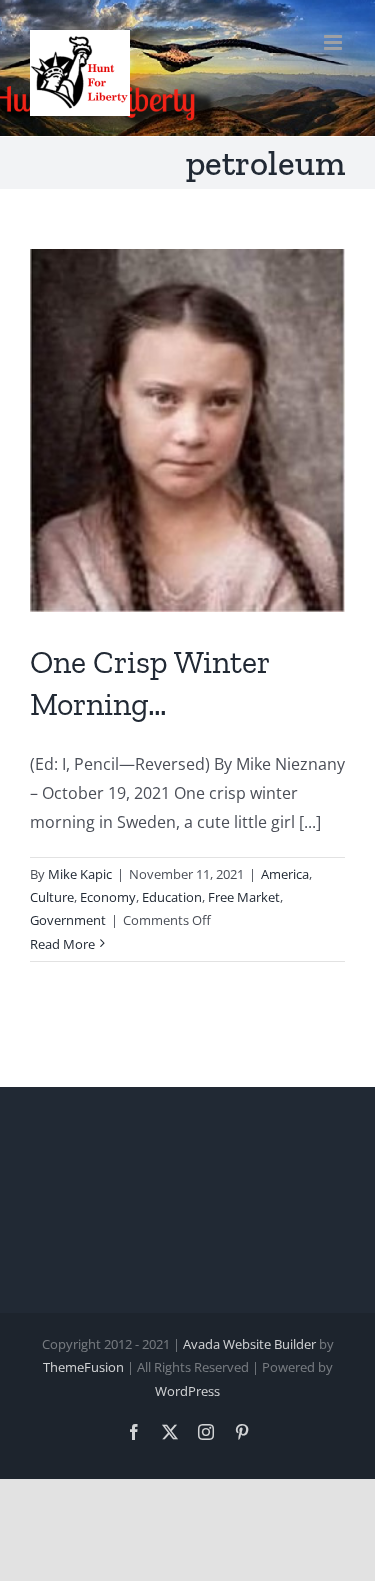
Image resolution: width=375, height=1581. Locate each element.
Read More (62, 944)
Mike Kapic (80, 874)
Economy (108, 897)
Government (68, 920)
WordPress (187, 1391)
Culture (52, 897)
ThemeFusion (83, 1367)
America (285, 874)
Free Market (244, 897)
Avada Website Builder (249, 1344)
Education (172, 897)
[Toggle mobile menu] (334, 42)
